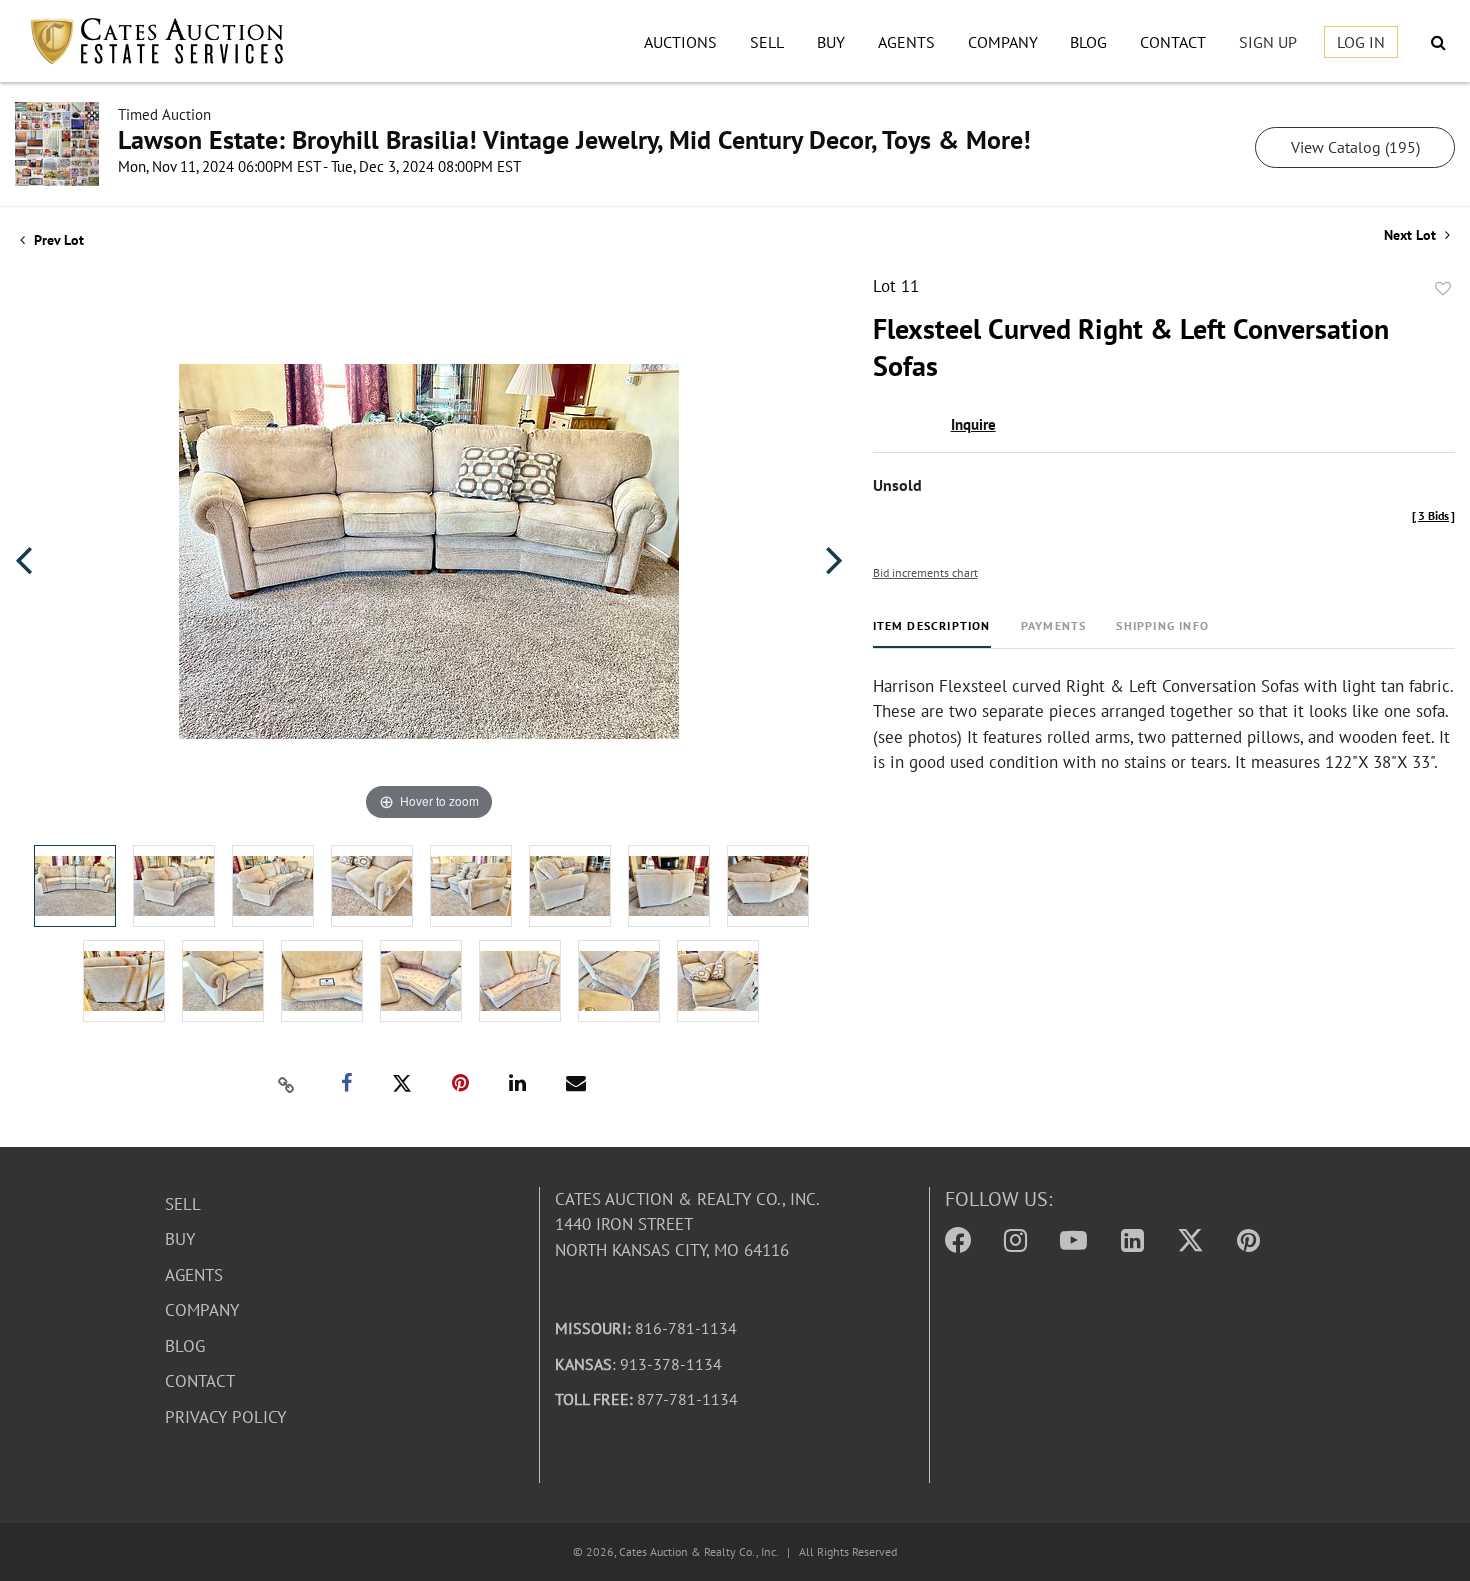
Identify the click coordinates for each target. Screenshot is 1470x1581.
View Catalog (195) (1355, 147)
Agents (906, 42)
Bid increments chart (925, 572)
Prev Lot (57, 240)
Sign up (1268, 42)
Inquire (973, 424)
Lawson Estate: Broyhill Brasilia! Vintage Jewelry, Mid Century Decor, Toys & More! (574, 139)
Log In (1361, 42)
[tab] (932, 633)
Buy (831, 42)
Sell (767, 42)
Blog (1088, 42)
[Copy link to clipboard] (286, 1084)
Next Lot (1412, 235)
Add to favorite (1443, 289)
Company (1003, 42)
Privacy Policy (225, 1417)
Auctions (680, 42)
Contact (1173, 42)
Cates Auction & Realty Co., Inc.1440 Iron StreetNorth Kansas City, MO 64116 (687, 1224)
